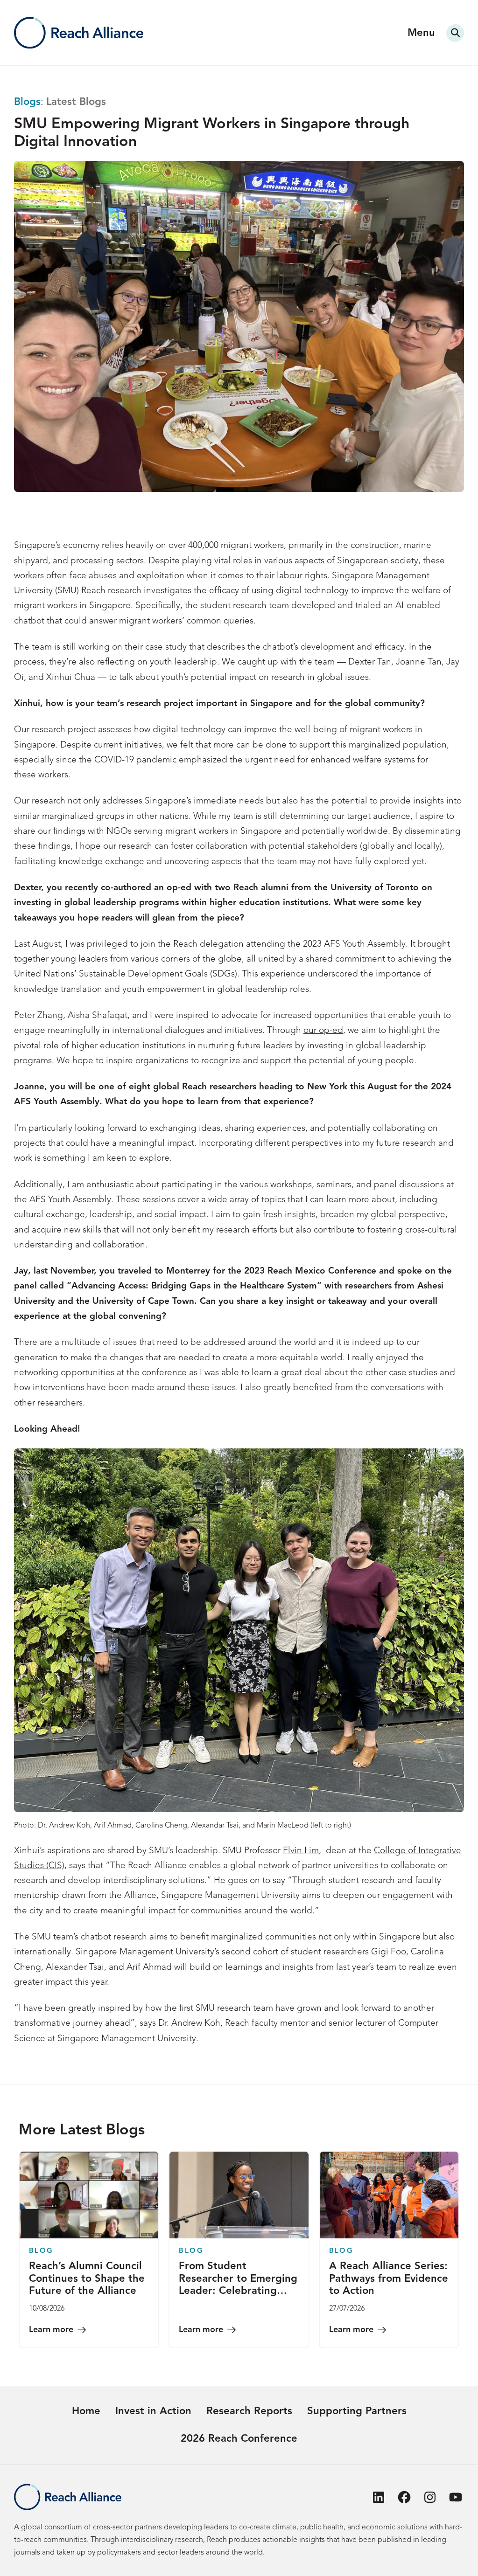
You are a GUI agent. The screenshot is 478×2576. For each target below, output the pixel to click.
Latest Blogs (76, 102)
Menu (421, 33)
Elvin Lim (301, 1851)
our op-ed (323, 1031)
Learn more (51, 2330)
